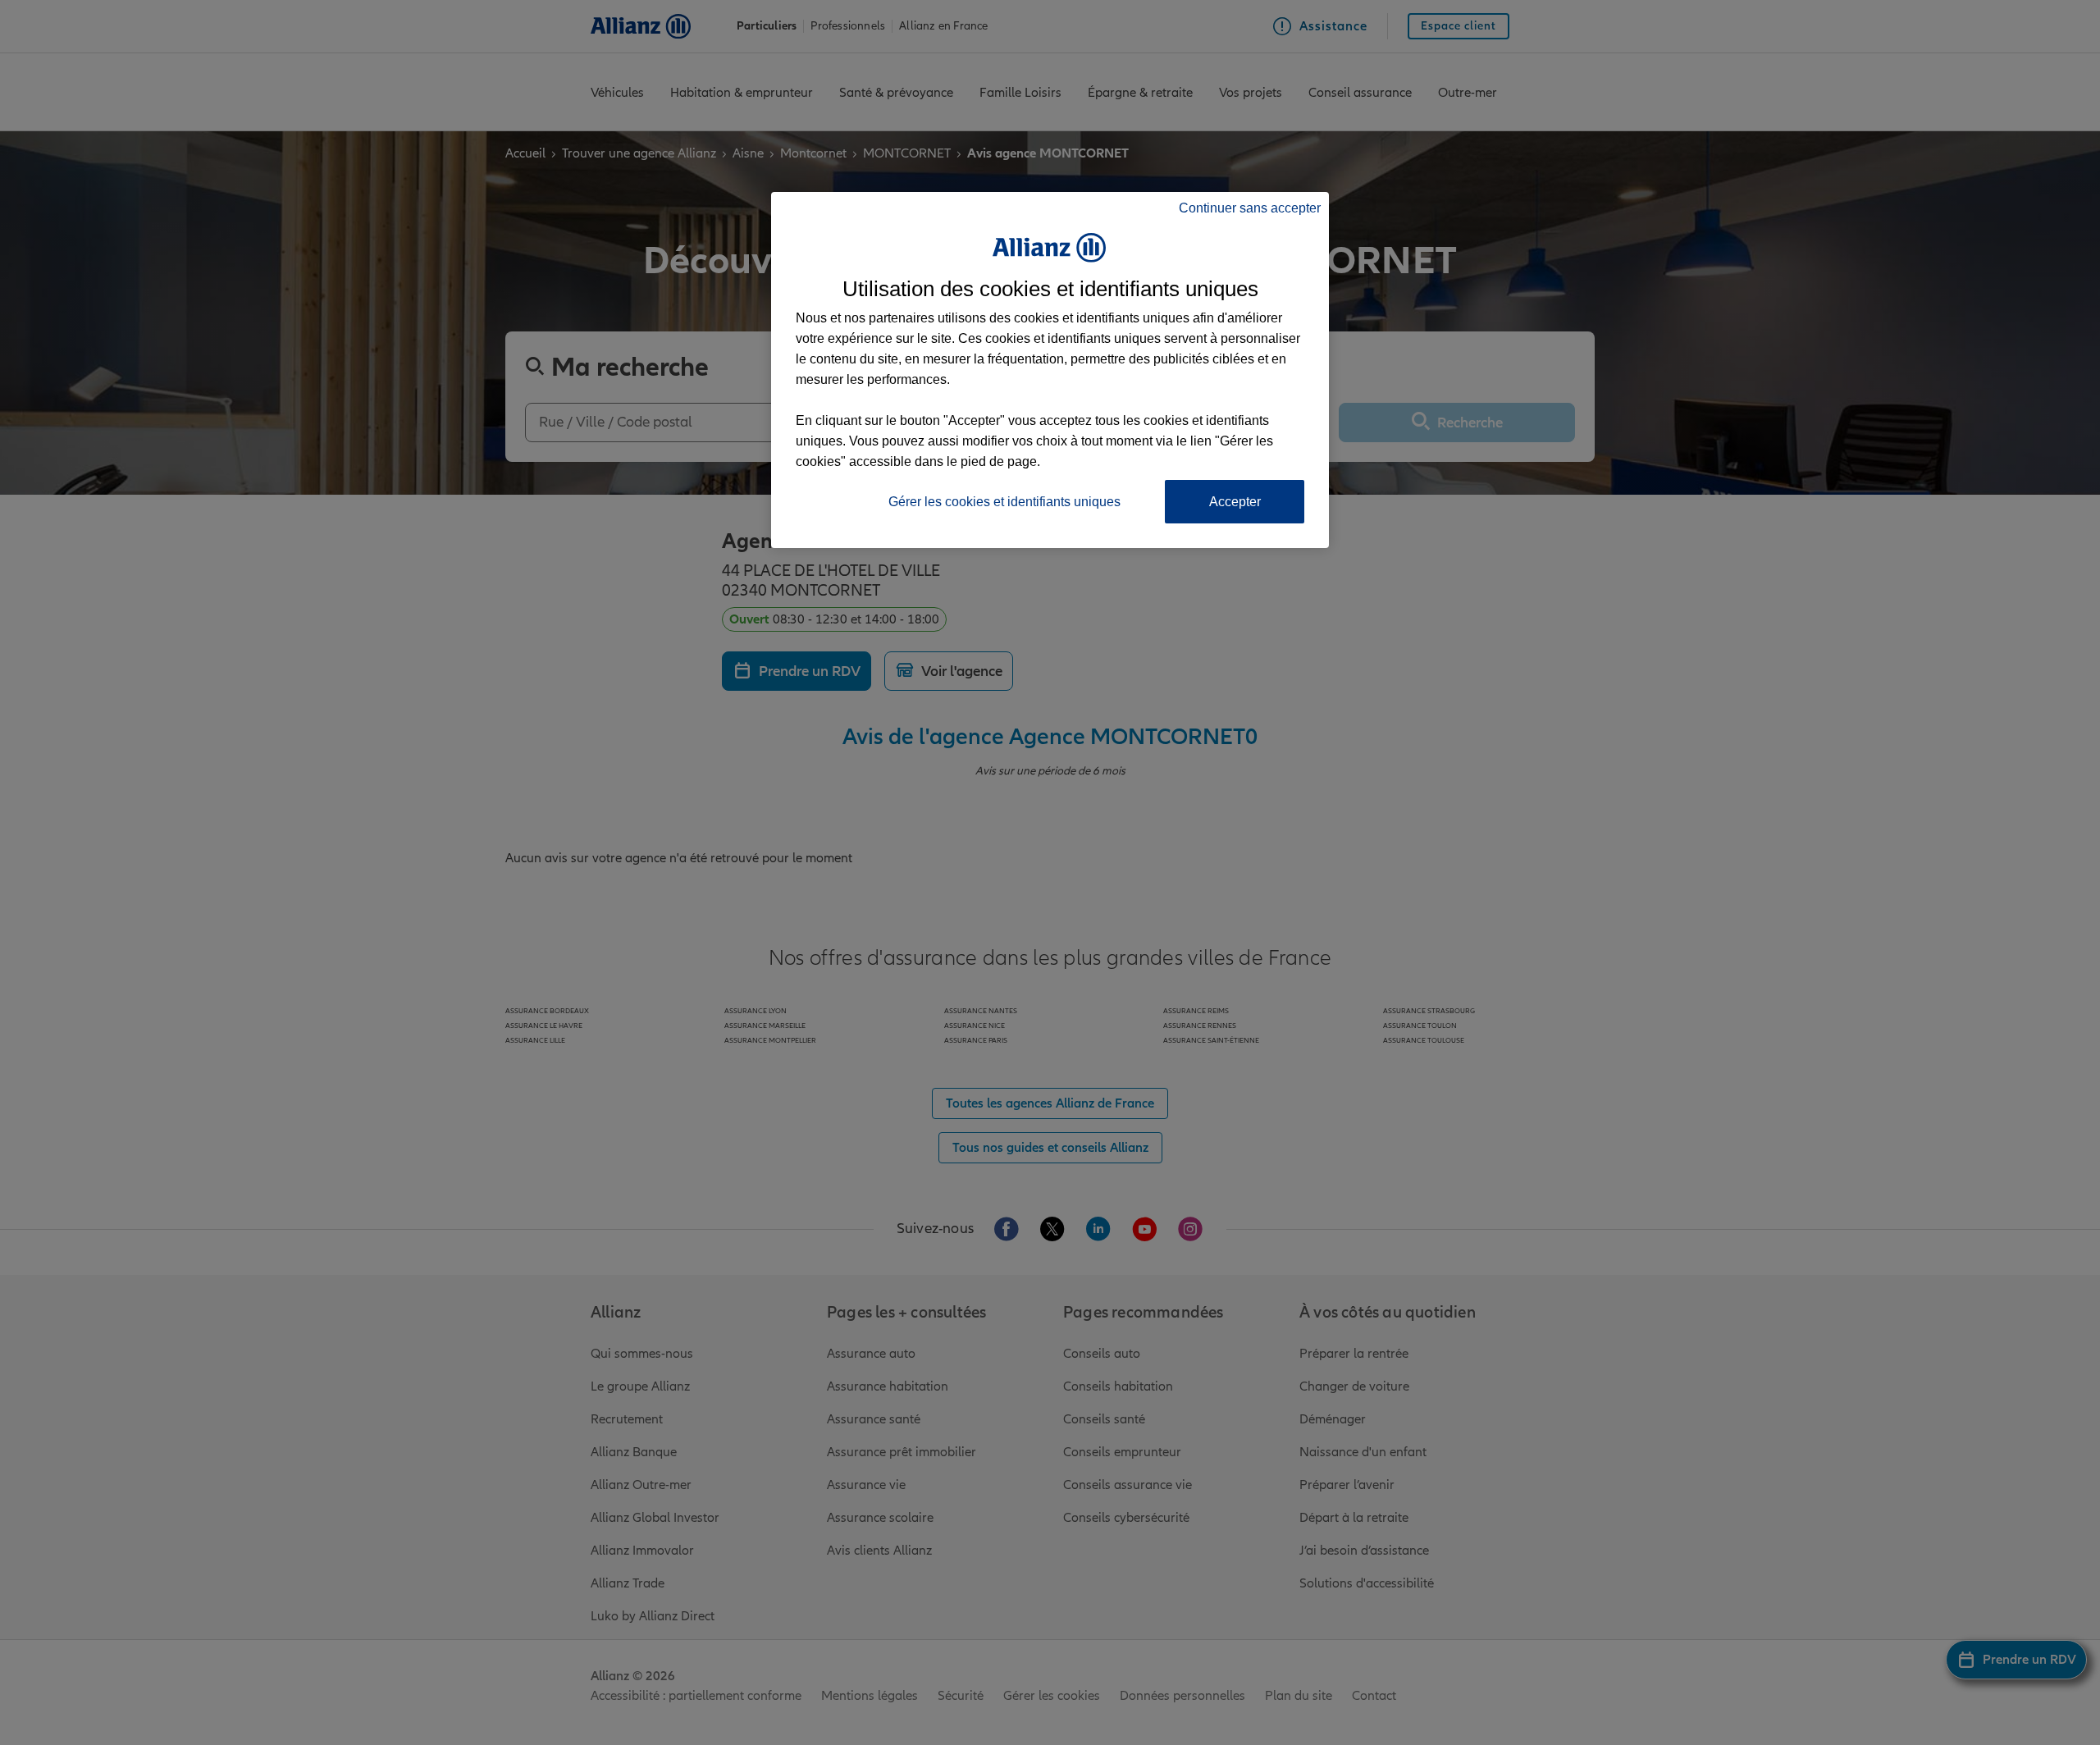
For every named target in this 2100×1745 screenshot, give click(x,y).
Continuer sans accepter (1250, 208)
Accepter (1235, 502)
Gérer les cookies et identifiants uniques (1004, 502)
